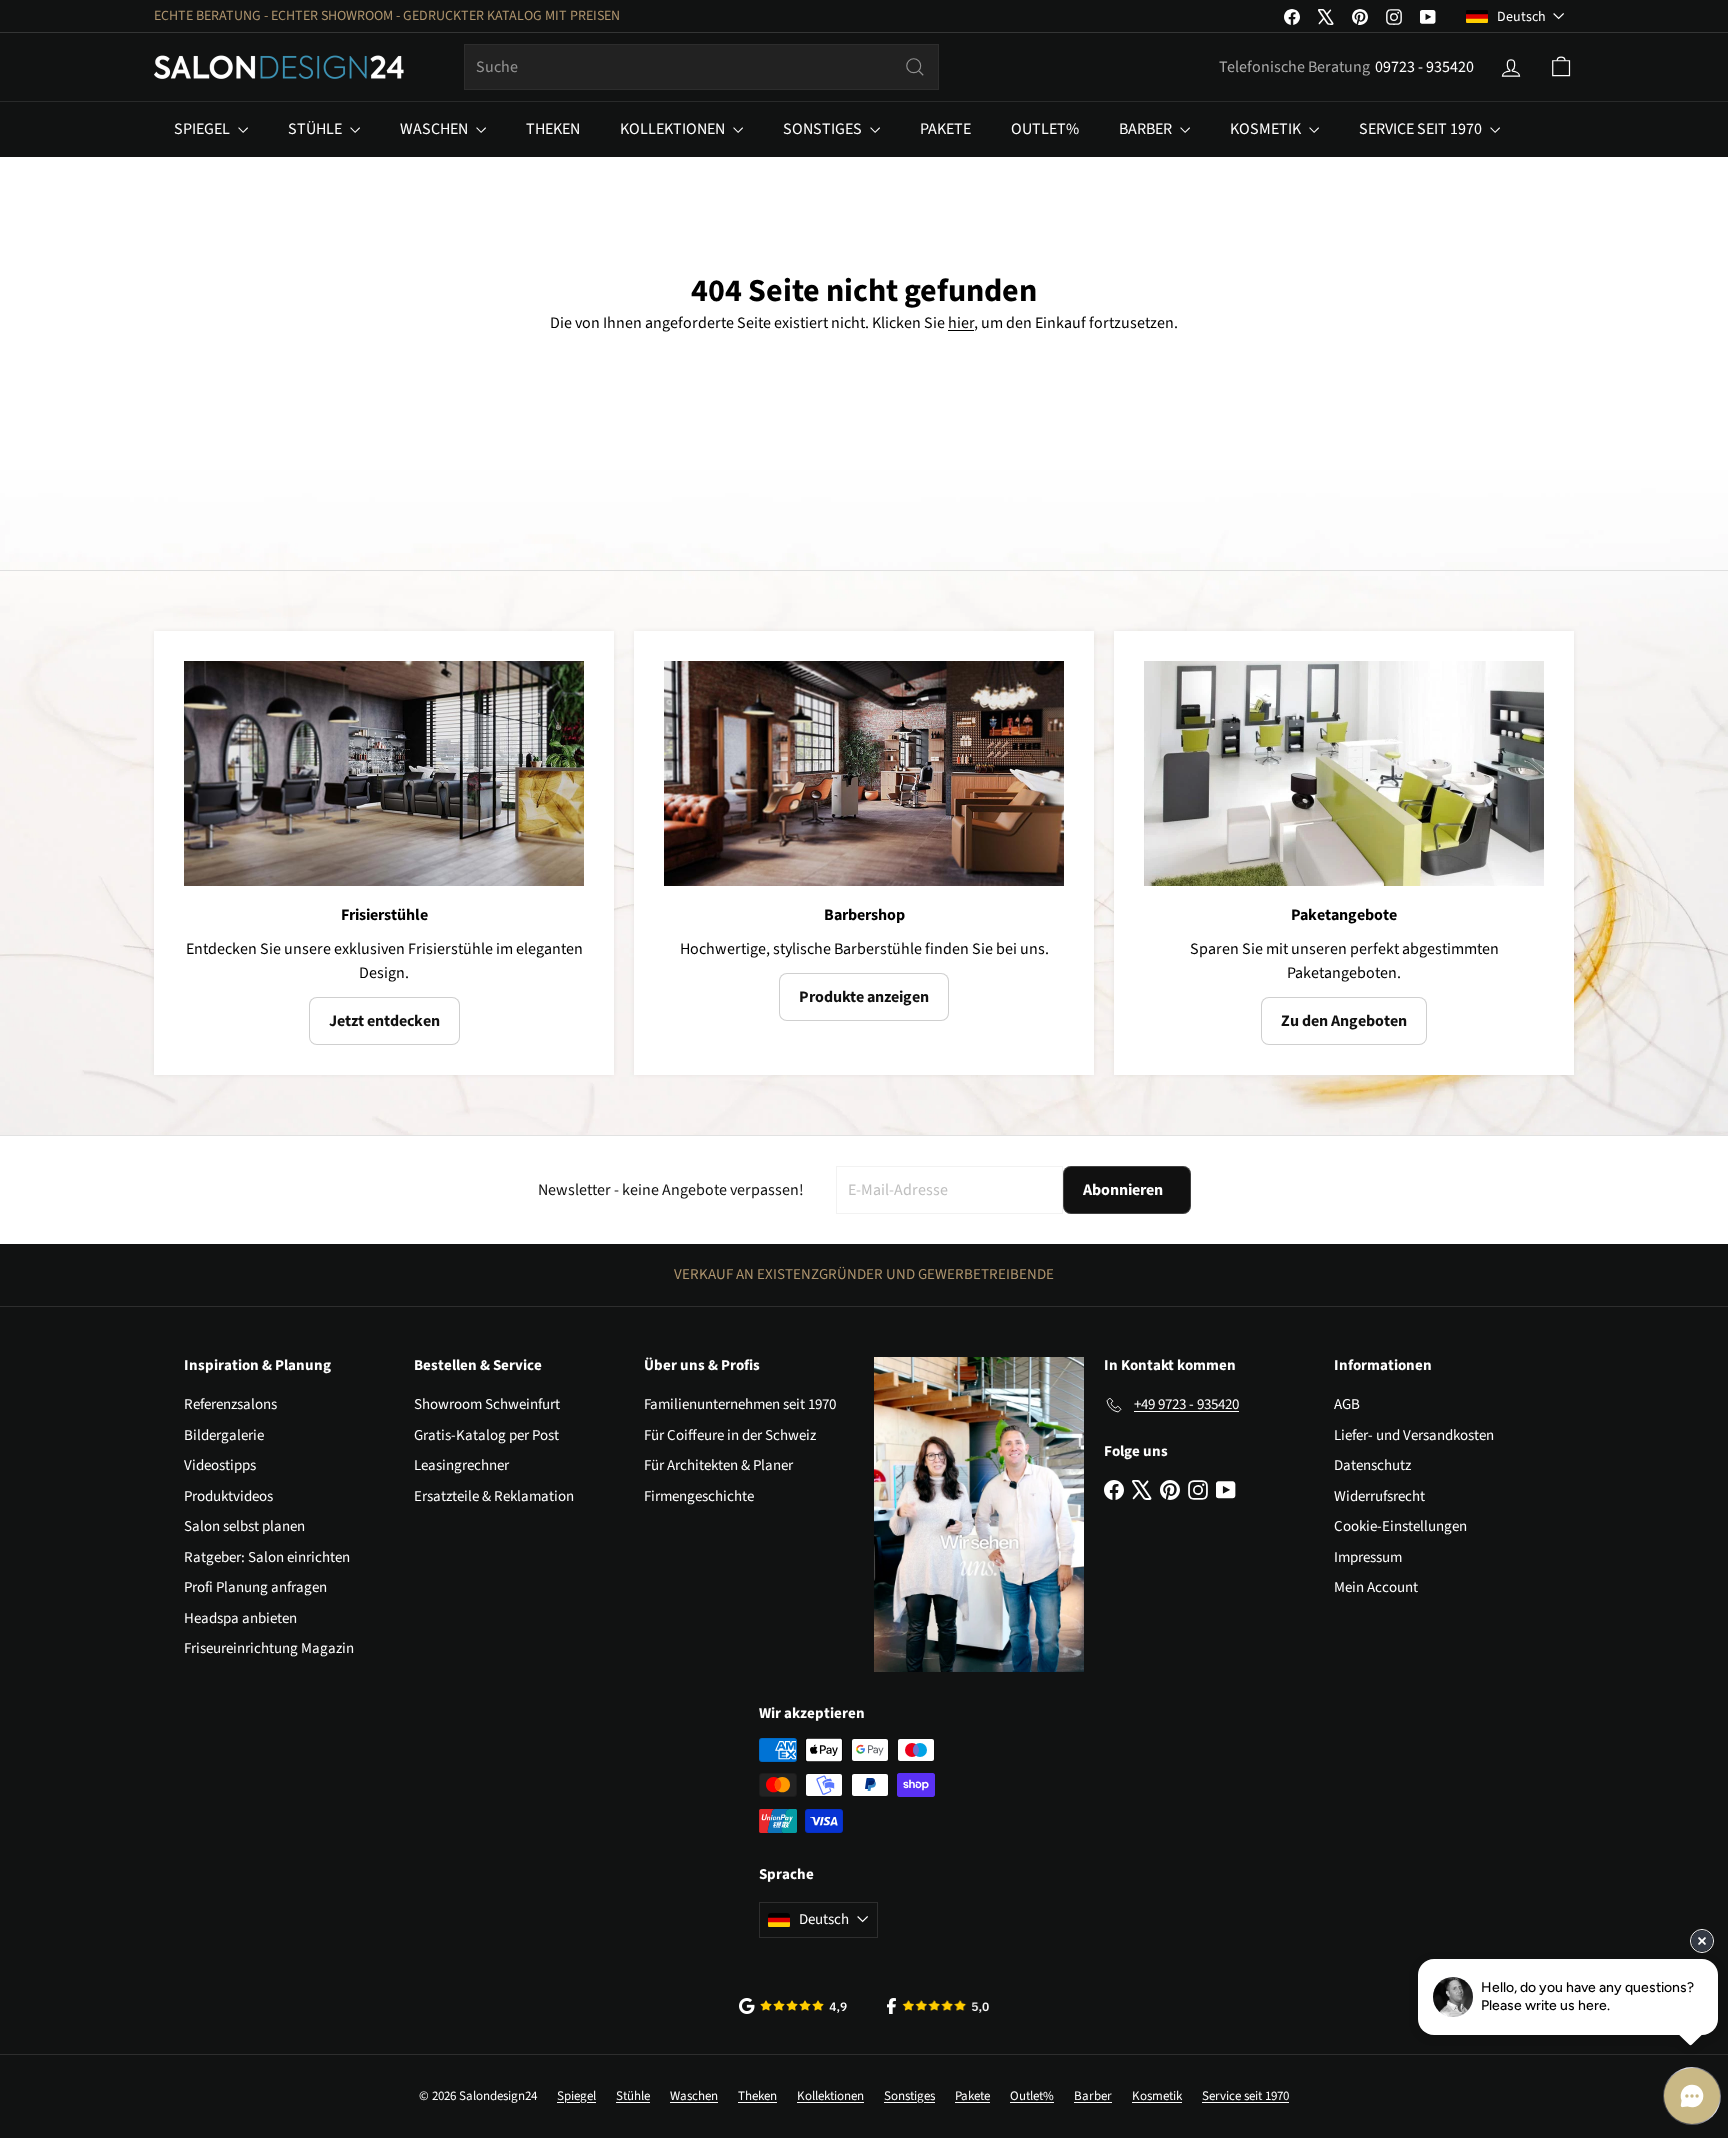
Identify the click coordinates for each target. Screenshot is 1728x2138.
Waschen (435, 129)
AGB (1347, 1404)
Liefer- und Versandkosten (1414, 1435)
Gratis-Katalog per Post (486, 1435)
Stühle (316, 129)
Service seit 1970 (1422, 129)
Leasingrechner (461, 1465)
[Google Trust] (793, 2006)
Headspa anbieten (240, 1618)
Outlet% (1045, 129)
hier (961, 323)
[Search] (915, 67)
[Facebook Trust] (938, 2006)
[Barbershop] (864, 773)
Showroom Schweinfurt (487, 1404)
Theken (553, 129)
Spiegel (203, 129)
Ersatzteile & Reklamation (494, 1496)
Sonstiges (824, 129)
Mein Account (1376, 1587)
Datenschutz (1372, 1465)
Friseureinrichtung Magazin (269, 1648)
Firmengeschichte (699, 1496)
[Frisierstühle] (384, 773)
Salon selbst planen (244, 1526)
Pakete (945, 129)
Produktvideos (228, 1496)
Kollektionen (674, 129)
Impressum (1368, 1557)
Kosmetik (1267, 129)
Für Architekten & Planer (718, 1465)
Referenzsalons (230, 1404)
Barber (1147, 129)
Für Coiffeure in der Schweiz (730, 1435)
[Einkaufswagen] (1561, 67)
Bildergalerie (224, 1435)
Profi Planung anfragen (255, 1587)
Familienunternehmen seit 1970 (740, 1404)
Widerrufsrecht (1379, 1496)
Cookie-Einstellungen (1400, 1526)
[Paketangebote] (1344, 773)
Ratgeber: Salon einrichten (267, 1557)
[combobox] (701, 67)
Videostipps (220, 1465)
